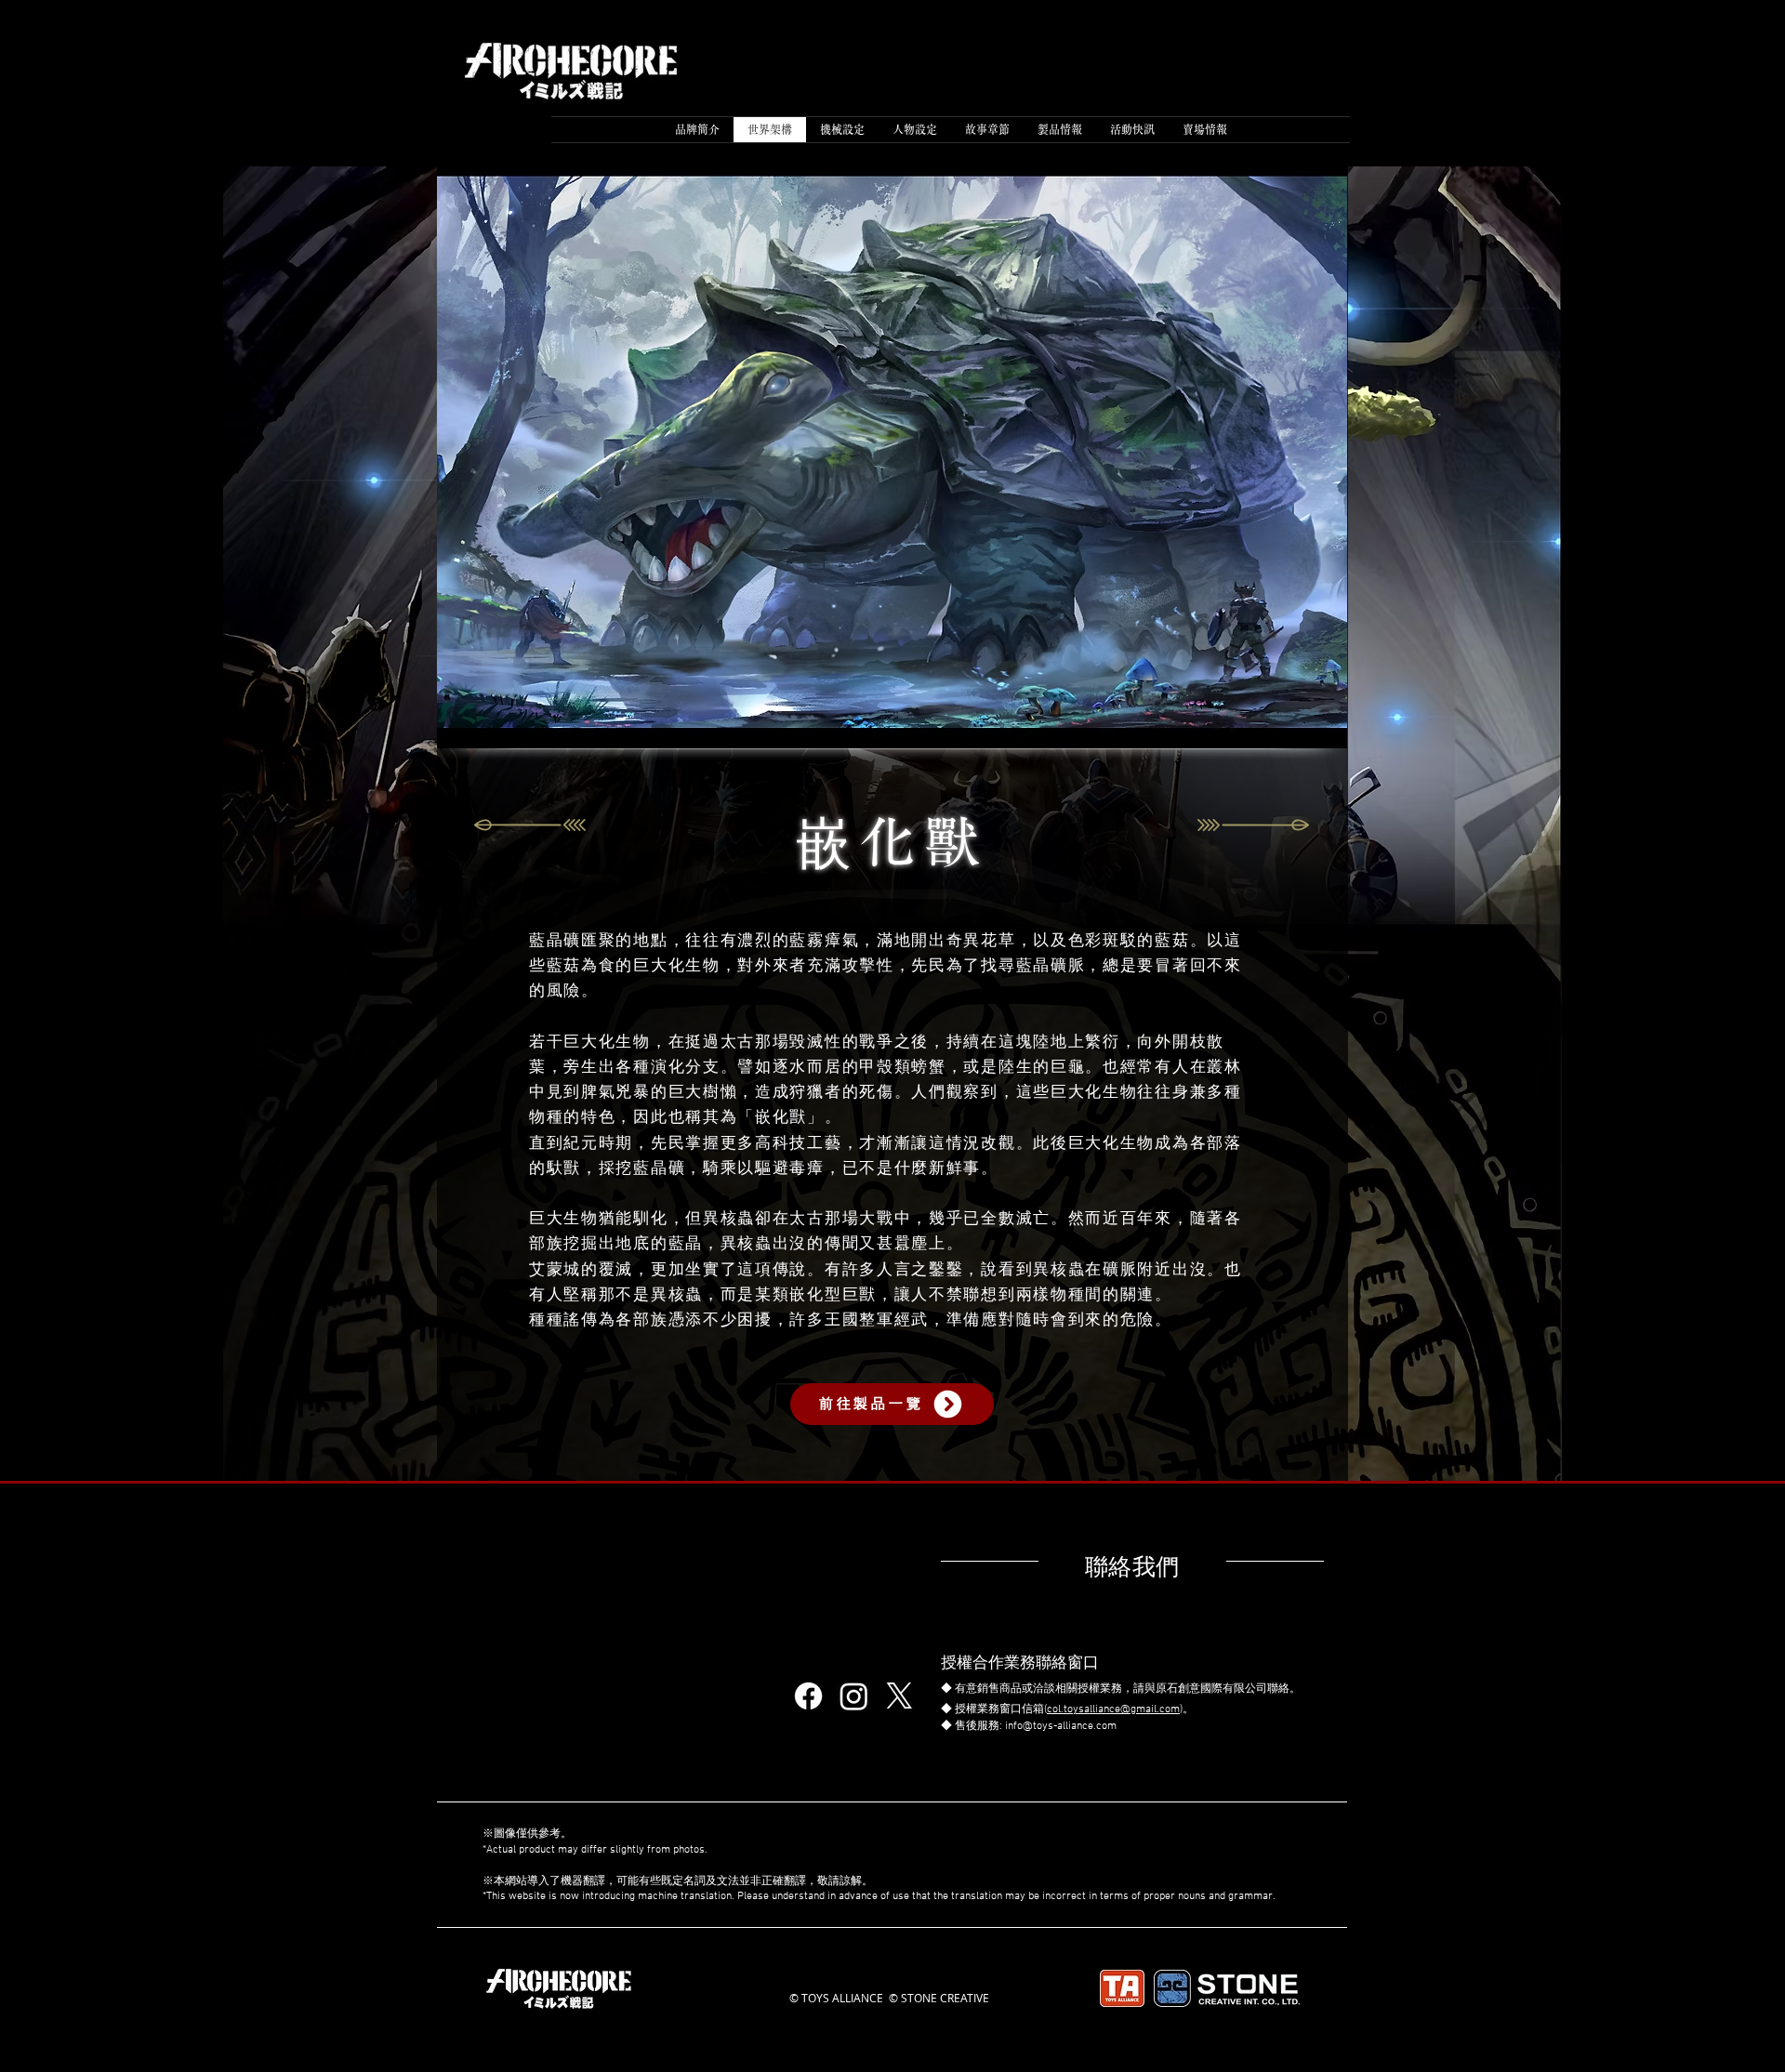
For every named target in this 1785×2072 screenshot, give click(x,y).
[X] (899, 1696)
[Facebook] (808, 1696)
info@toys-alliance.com (1061, 1726)
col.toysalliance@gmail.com (1113, 1709)
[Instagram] (854, 1696)
